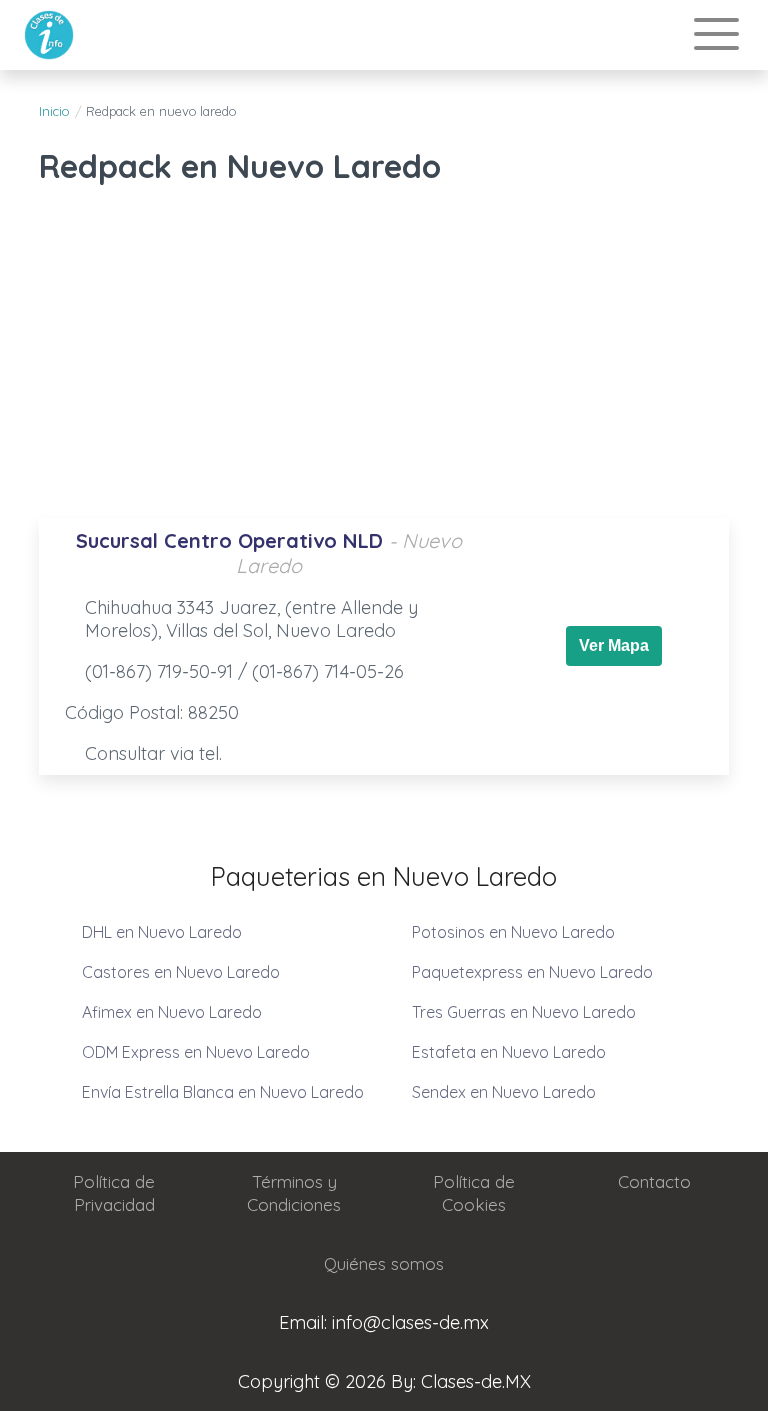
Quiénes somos (384, 1263)
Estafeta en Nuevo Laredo (509, 1052)
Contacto (654, 1181)
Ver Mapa (614, 645)
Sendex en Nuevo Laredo (504, 1092)
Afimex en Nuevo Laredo (172, 1012)
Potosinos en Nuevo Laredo (513, 932)
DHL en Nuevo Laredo (162, 932)
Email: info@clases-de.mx (384, 1322)
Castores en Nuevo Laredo (181, 972)
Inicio (54, 111)
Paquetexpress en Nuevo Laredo (532, 972)
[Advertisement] (384, 358)
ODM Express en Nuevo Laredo (196, 1052)
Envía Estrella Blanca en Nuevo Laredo (223, 1092)
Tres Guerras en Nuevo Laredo (524, 1012)
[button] (716, 35)
